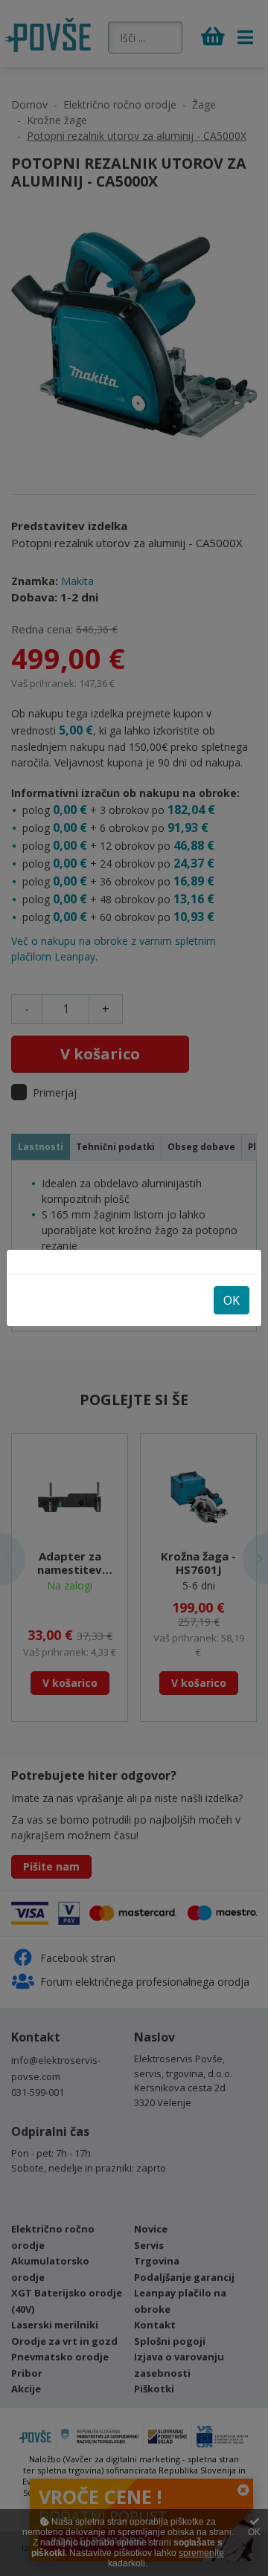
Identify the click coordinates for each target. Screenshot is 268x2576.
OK (232, 1300)
